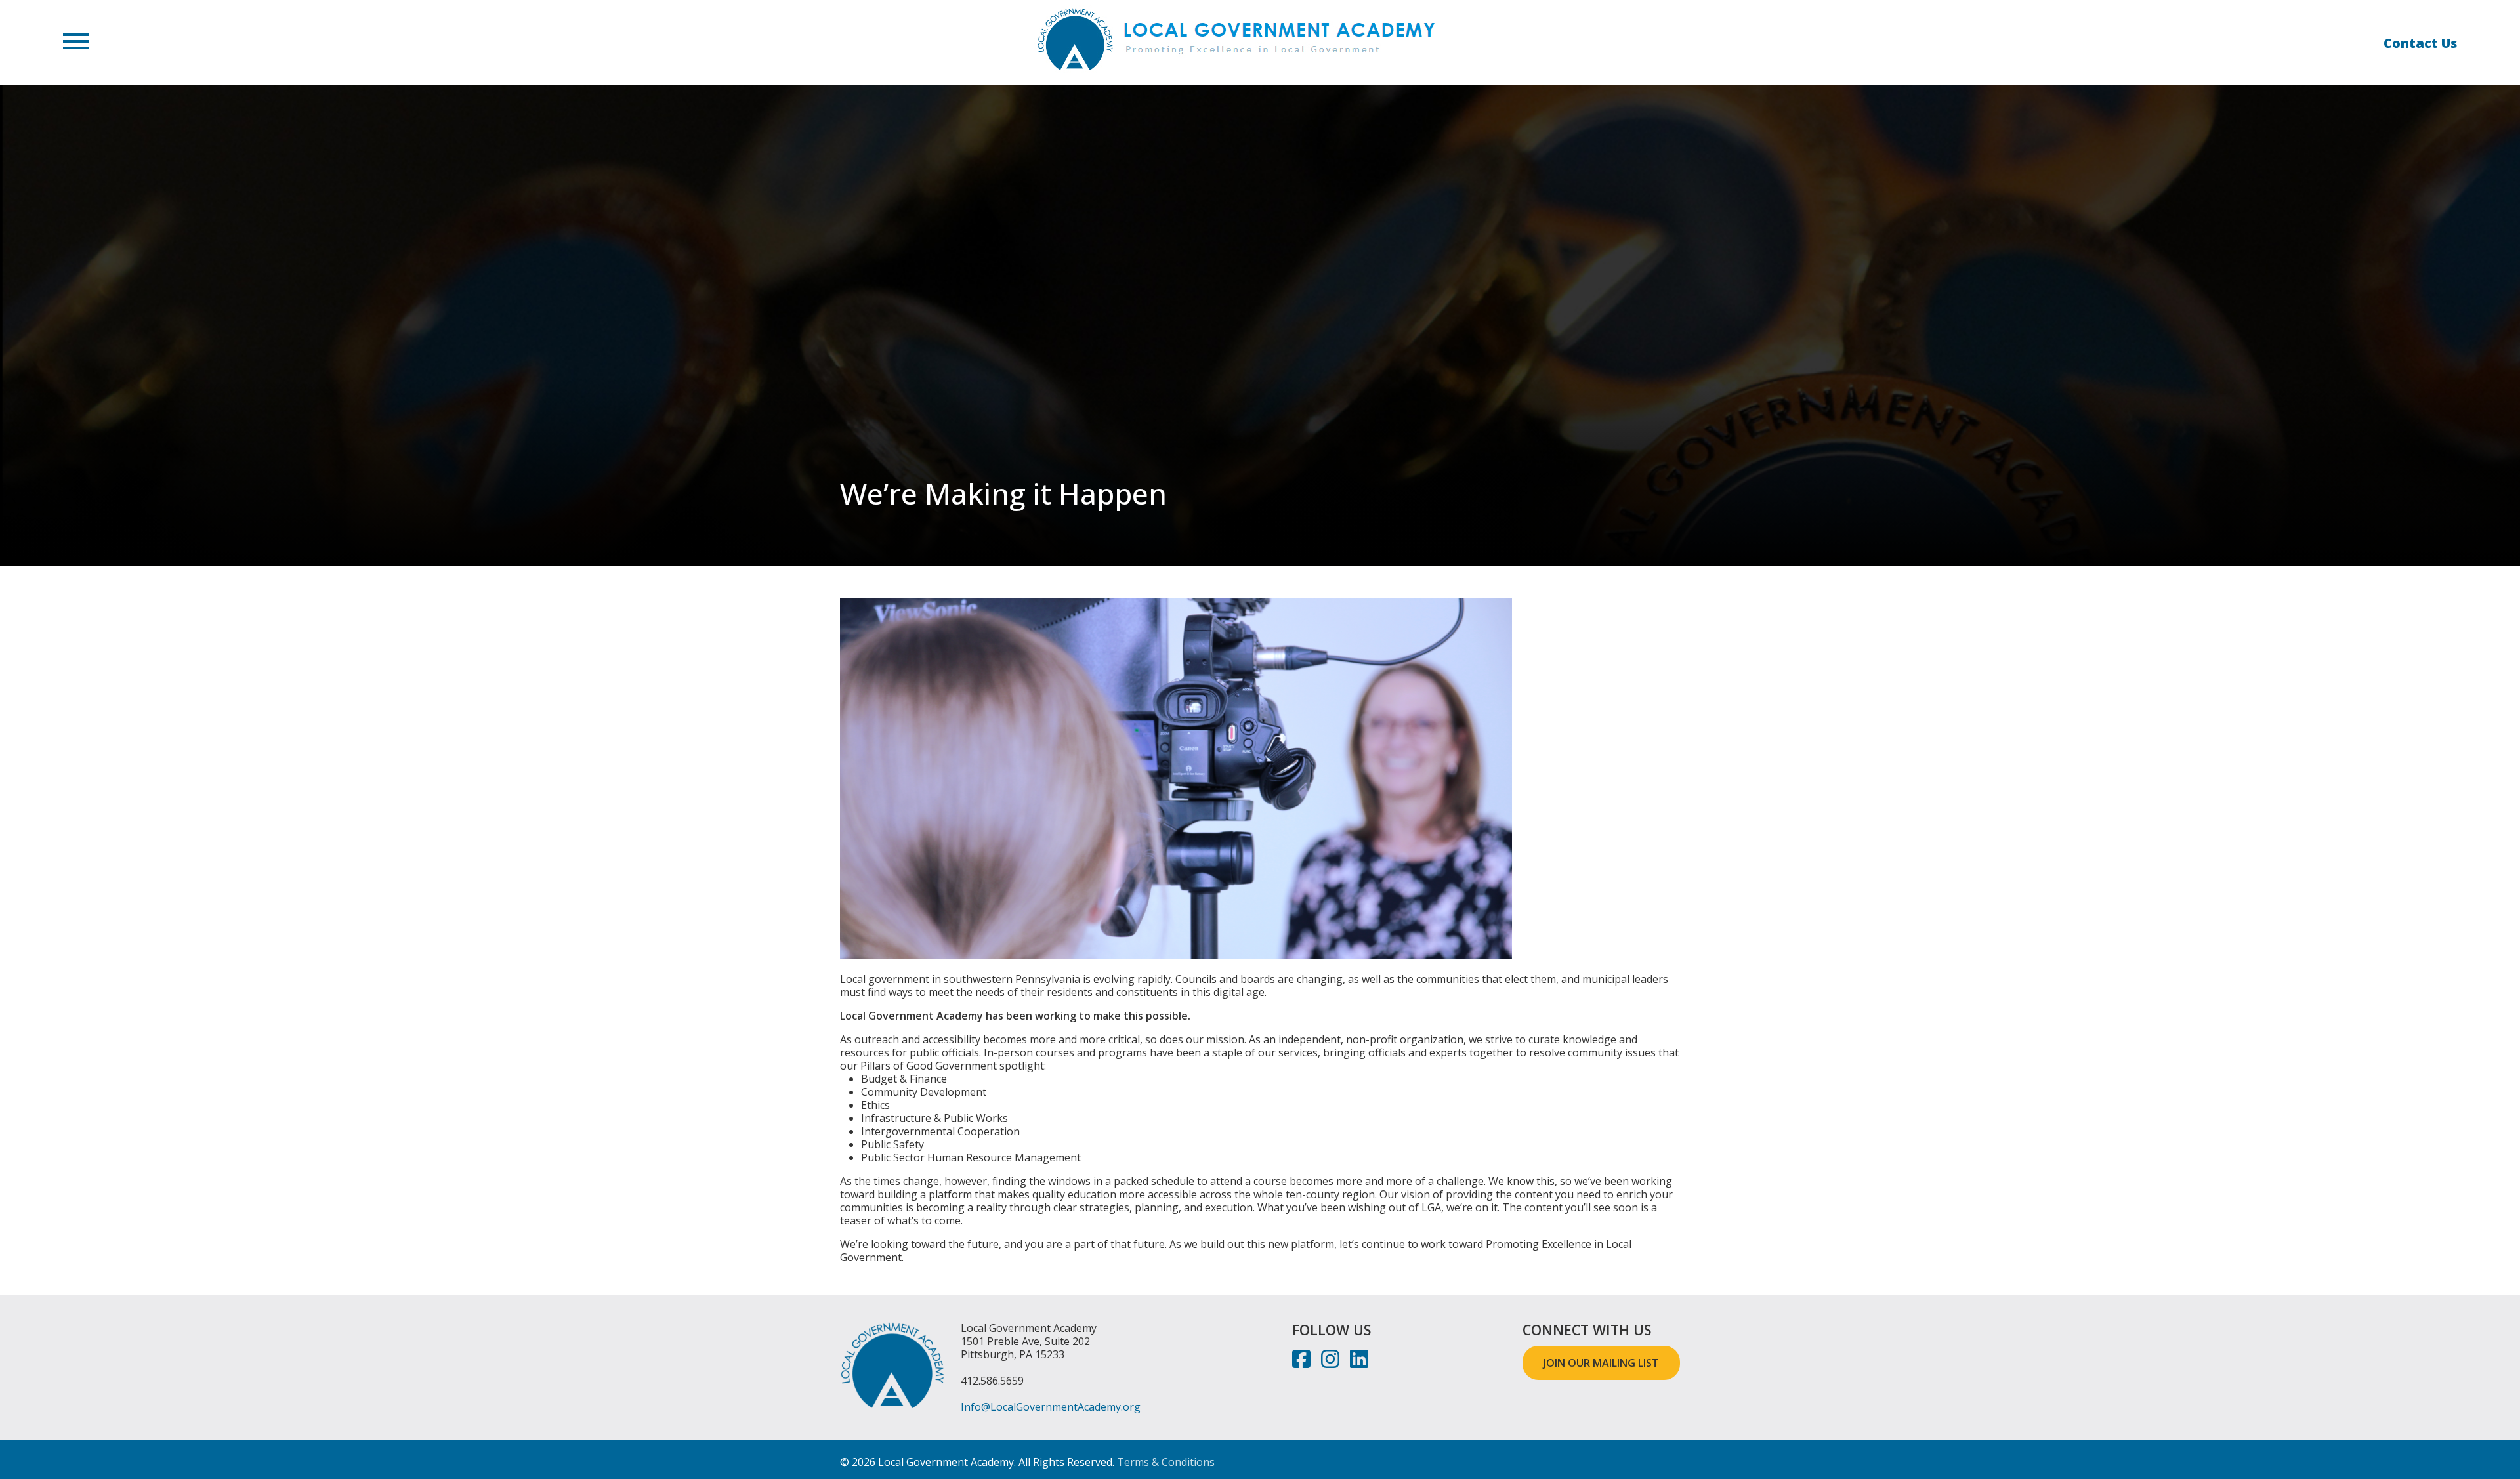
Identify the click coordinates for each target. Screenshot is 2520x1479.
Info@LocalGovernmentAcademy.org (1051, 1407)
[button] (76, 43)
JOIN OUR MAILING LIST (1601, 1363)
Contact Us (2420, 43)
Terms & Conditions (1166, 1462)
